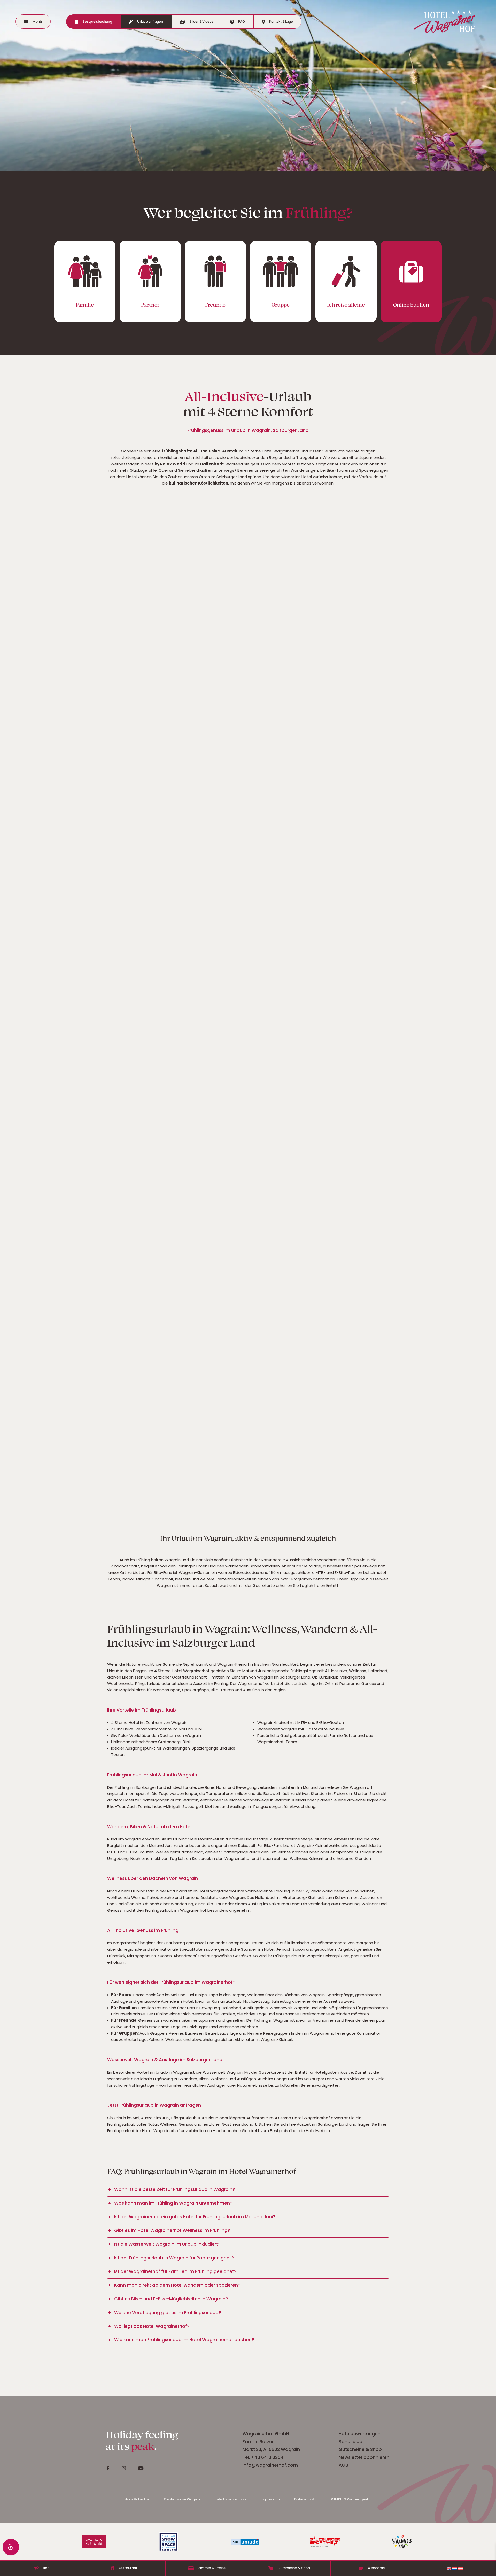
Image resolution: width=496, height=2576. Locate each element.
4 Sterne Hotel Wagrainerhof (272, 451)
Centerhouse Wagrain (183, 2499)
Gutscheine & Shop (360, 2449)
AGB (343, 2465)
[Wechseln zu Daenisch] (460, 2568)
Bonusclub (351, 2442)
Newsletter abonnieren (365, 2457)
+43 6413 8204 (267, 2457)
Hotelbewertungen (360, 2434)
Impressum (270, 2499)
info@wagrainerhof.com (270, 2465)
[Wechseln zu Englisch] (449, 2568)
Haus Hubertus (137, 2499)
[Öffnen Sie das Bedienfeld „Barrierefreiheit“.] (11, 2547)
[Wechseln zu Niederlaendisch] (455, 2568)
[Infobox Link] (85, 282)
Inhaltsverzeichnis (231, 2499)
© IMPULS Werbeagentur (351, 2499)
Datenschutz (305, 2499)
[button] (248, 2190)
